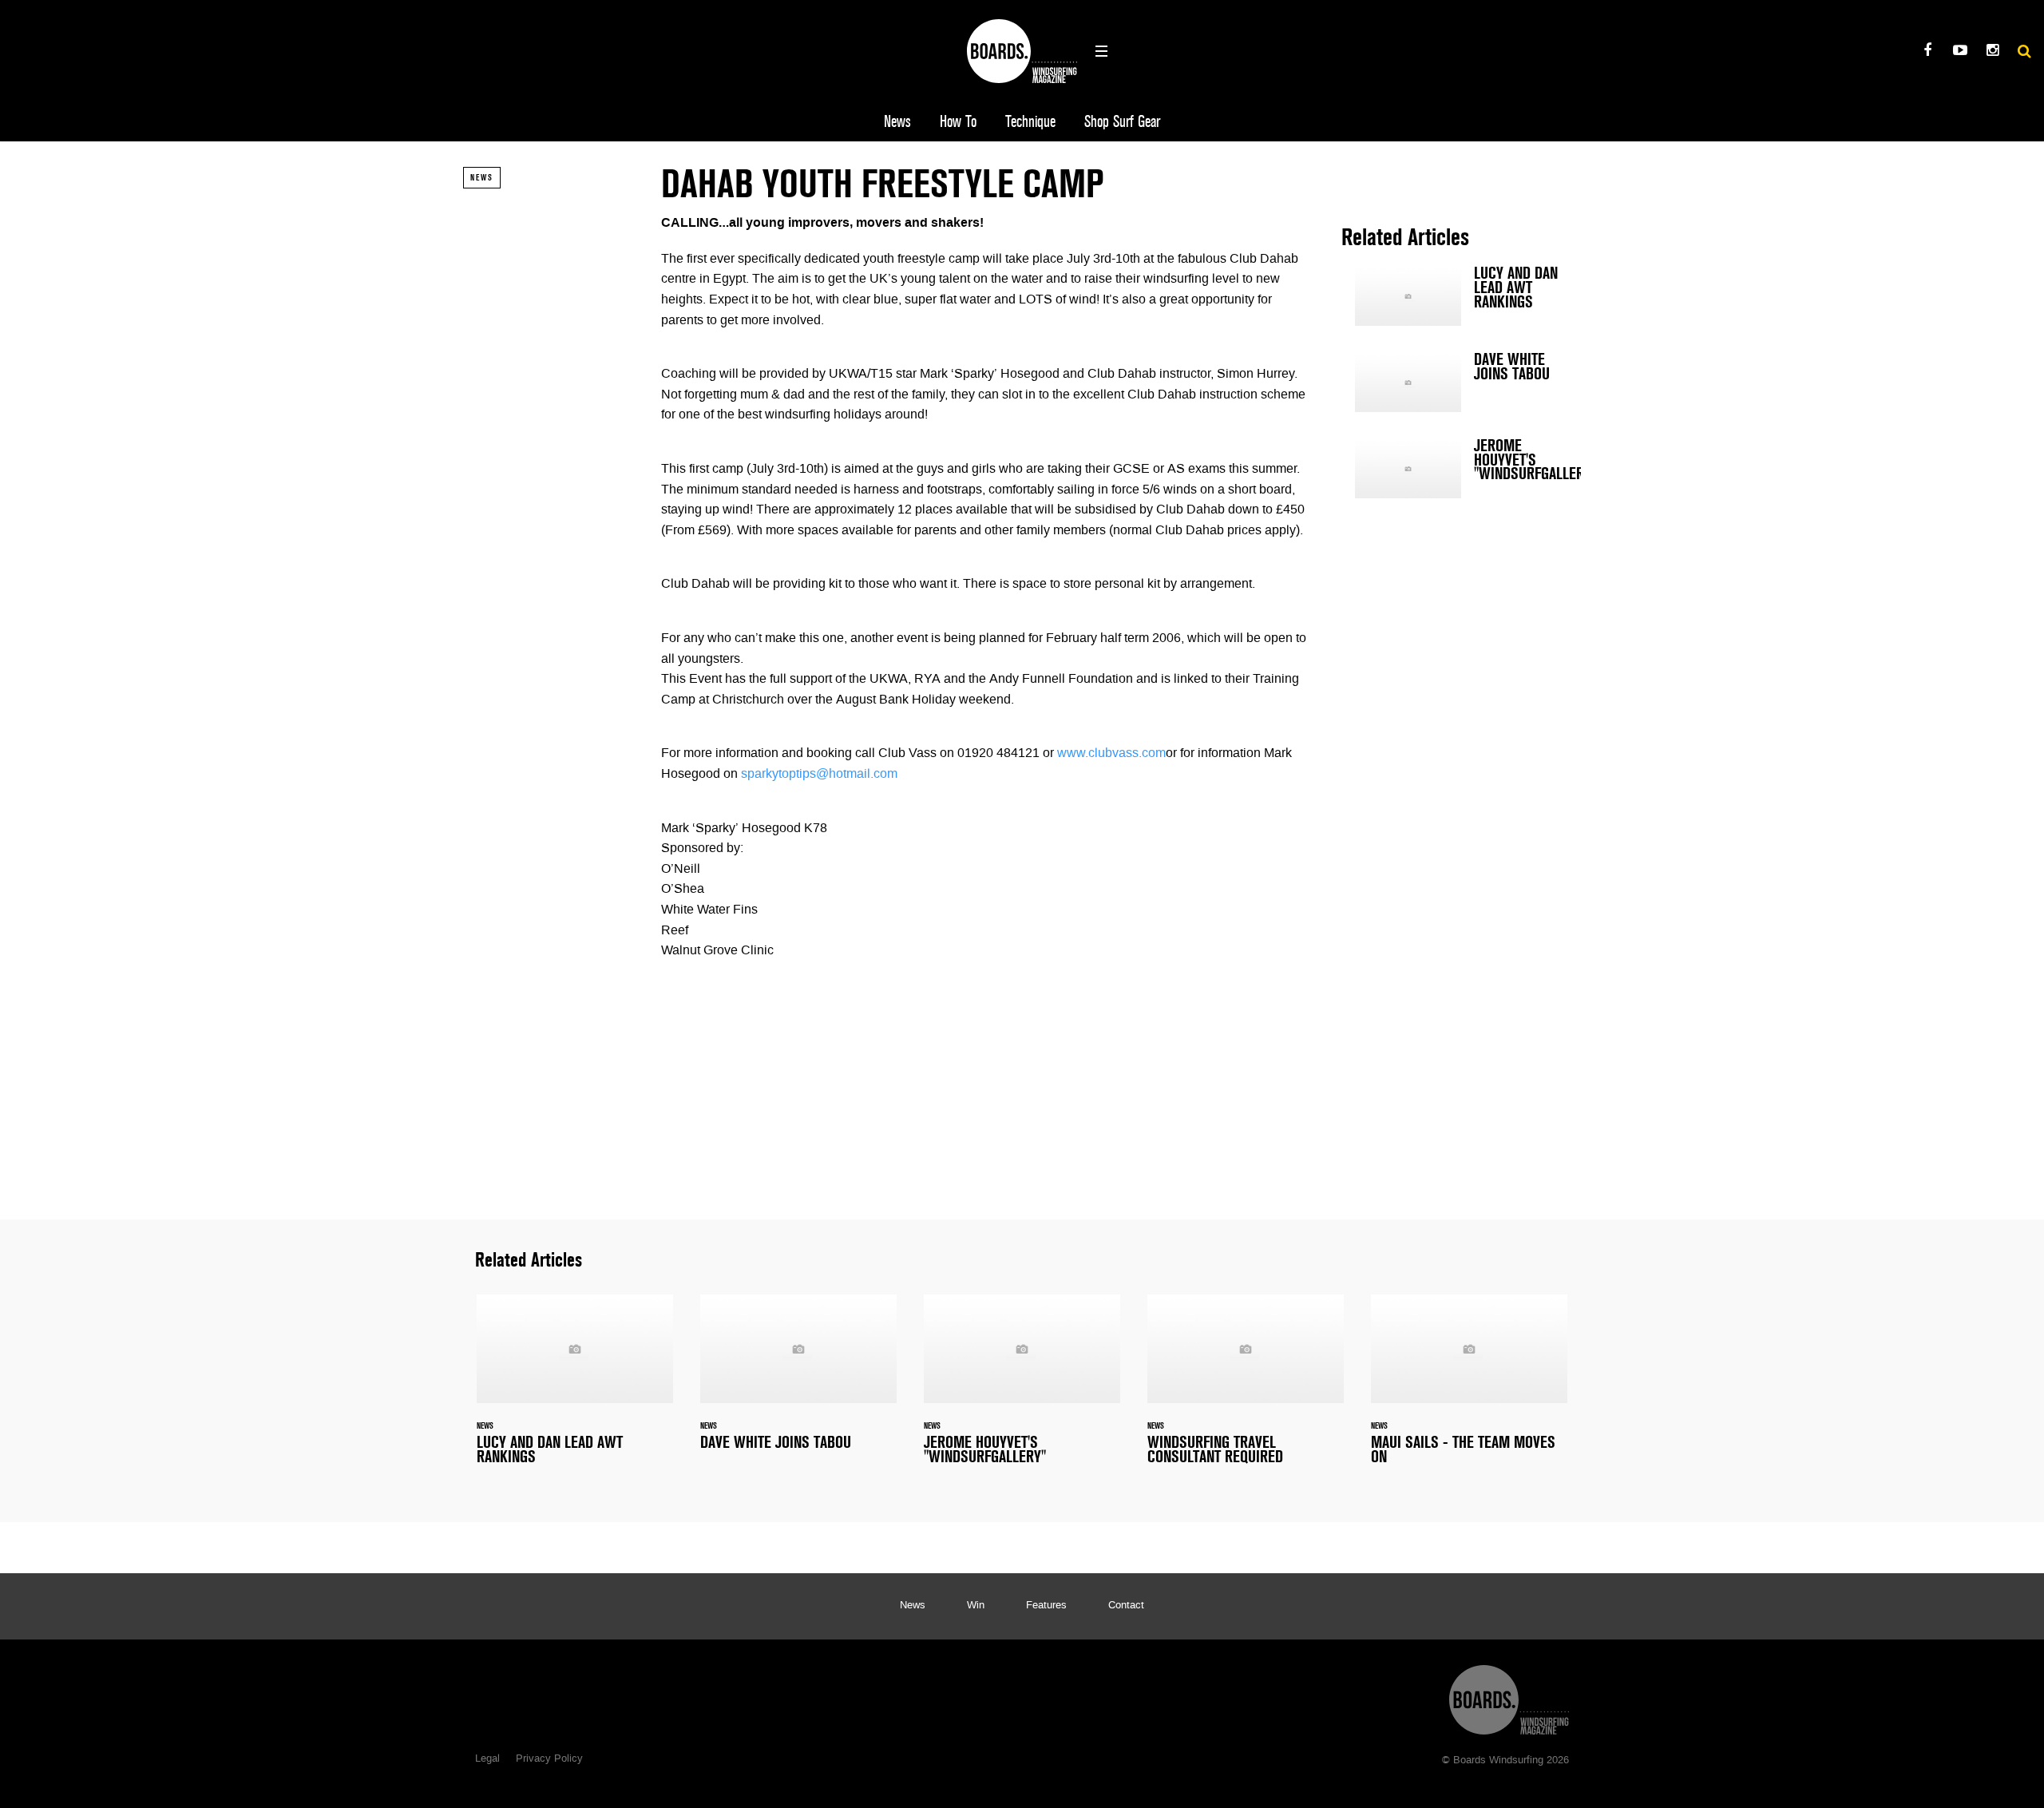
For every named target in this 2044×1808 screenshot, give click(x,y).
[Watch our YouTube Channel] (1960, 52)
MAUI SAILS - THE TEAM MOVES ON (1469, 1389)
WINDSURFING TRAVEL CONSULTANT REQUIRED (1246, 1389)
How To (958, 122)
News (897, 122)
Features (1046, 1606)
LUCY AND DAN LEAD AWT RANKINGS (1461, 296)
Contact (1126, 1606)
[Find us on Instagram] (1993, 52)
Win (976, 1606)
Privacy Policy (549, 1759)
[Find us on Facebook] (1927, 52)
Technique (1030, 122)
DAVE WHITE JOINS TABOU (1461, 383)
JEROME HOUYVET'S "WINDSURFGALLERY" (1461, 469)
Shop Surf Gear (1122, 122)
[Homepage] (1509, 1696)
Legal (487, 1759)
